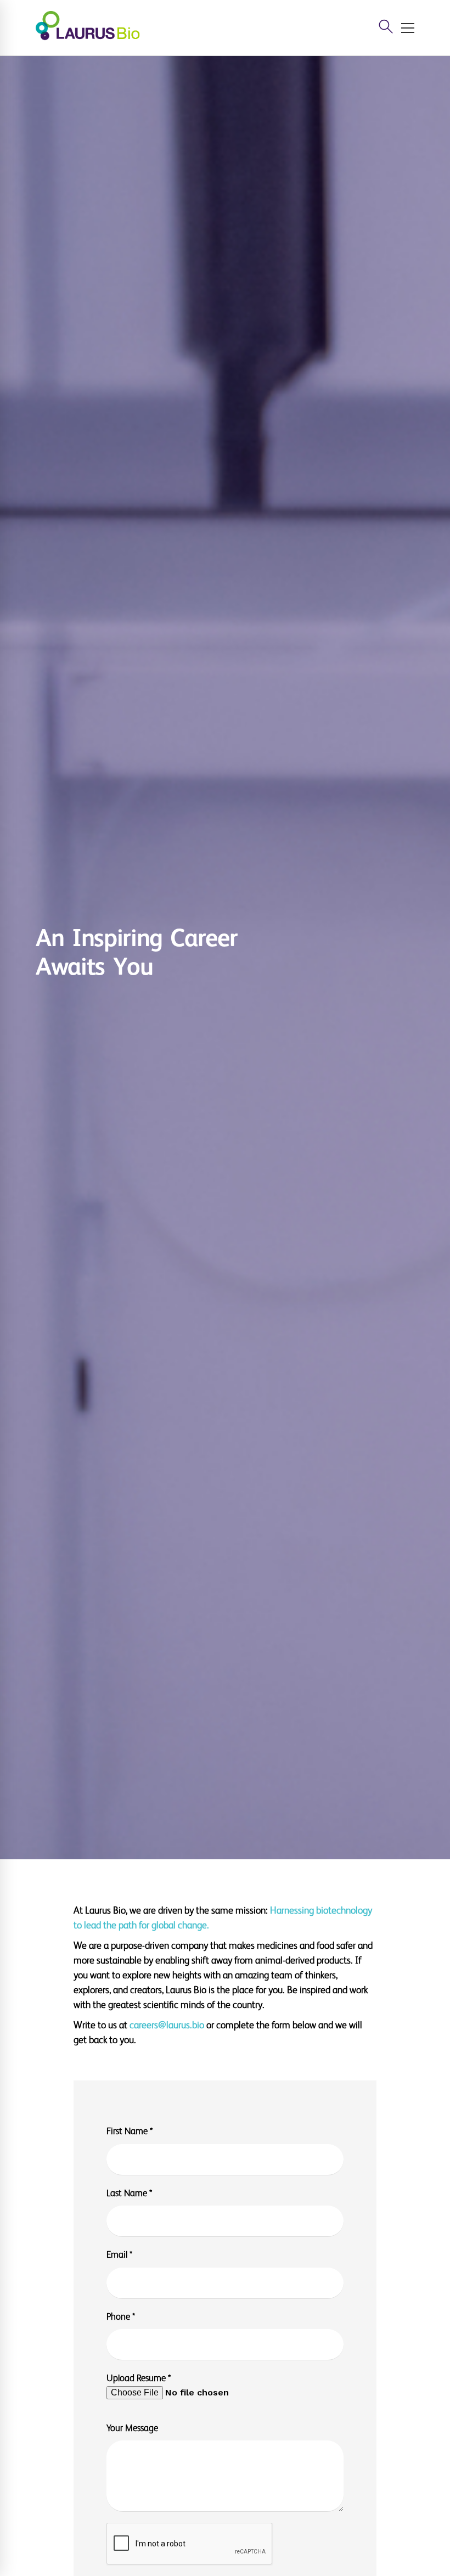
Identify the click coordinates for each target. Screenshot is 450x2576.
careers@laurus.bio (167, 2025)
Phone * (121, 2317)
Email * (119, 2255)
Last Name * (129, 2193)
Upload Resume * (139, 2378)
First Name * (130, 2131)
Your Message (132, 2428)
